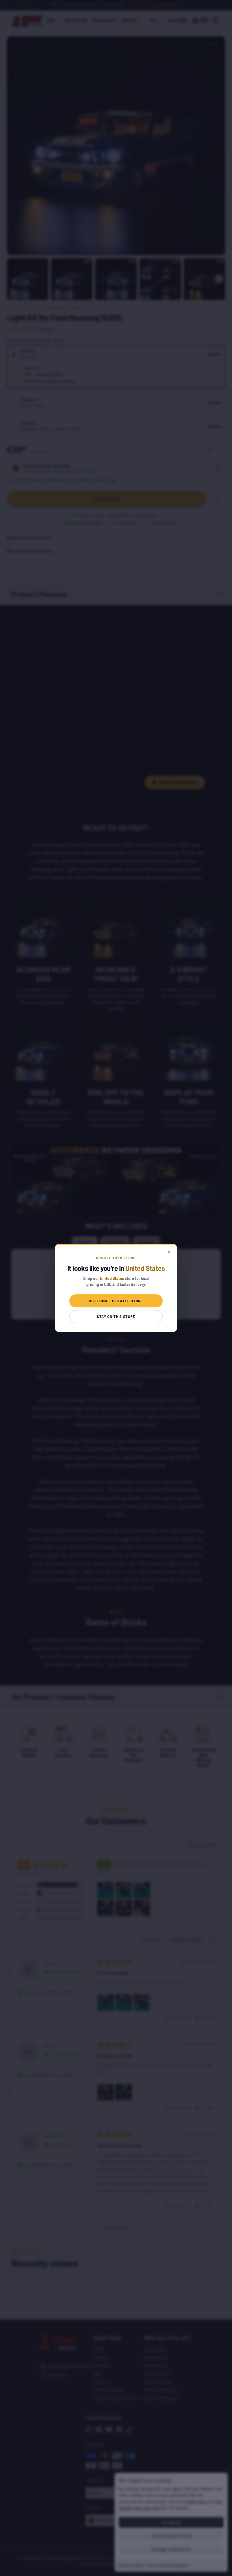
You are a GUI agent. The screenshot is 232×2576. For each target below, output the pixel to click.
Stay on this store (116, 1316)
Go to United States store (116, 1301)
